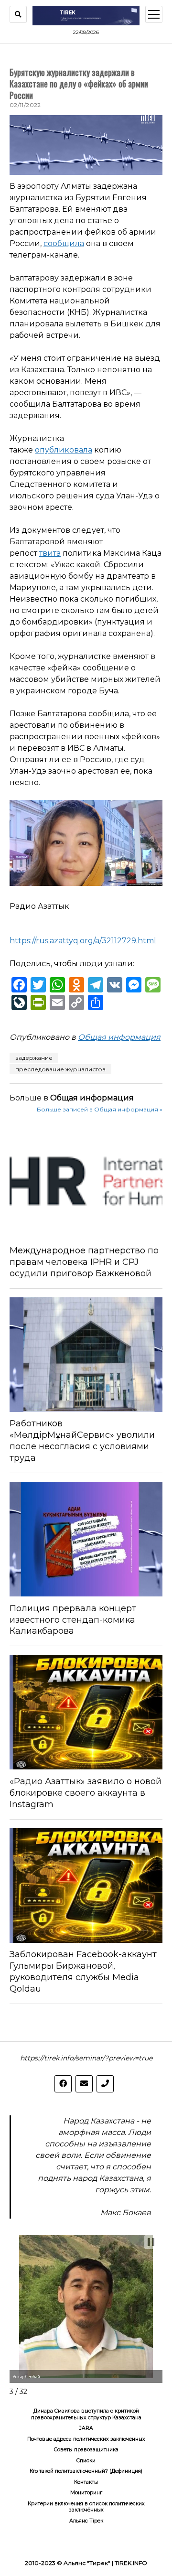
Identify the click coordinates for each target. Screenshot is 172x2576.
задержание (34, 1058)
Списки (86, 2461)
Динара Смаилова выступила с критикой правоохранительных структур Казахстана (86, 2414)
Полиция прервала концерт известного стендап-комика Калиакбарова (73, 1620)
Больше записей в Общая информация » (100, 1109)
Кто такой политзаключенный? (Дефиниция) (86, 2471)
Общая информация (119, 1037)
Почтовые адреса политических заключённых (86, 2439)
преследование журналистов (60, 1069)
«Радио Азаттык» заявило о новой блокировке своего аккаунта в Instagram (86, 1793)
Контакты (86, 2482)
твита (50, 553)
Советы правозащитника (86, 2450)
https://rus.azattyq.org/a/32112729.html (83, 941)
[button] (151, 2242)
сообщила (64, 243)
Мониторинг (86, 2493)
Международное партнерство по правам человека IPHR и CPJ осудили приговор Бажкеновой (84, 1262)
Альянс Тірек (86, 2521)
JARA (86, 2428)
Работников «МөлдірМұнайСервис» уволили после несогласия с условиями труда (82, 1441)
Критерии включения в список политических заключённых (86, 2507)
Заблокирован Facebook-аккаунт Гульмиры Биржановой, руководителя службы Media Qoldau (83, 1972)
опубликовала (64, 450)
